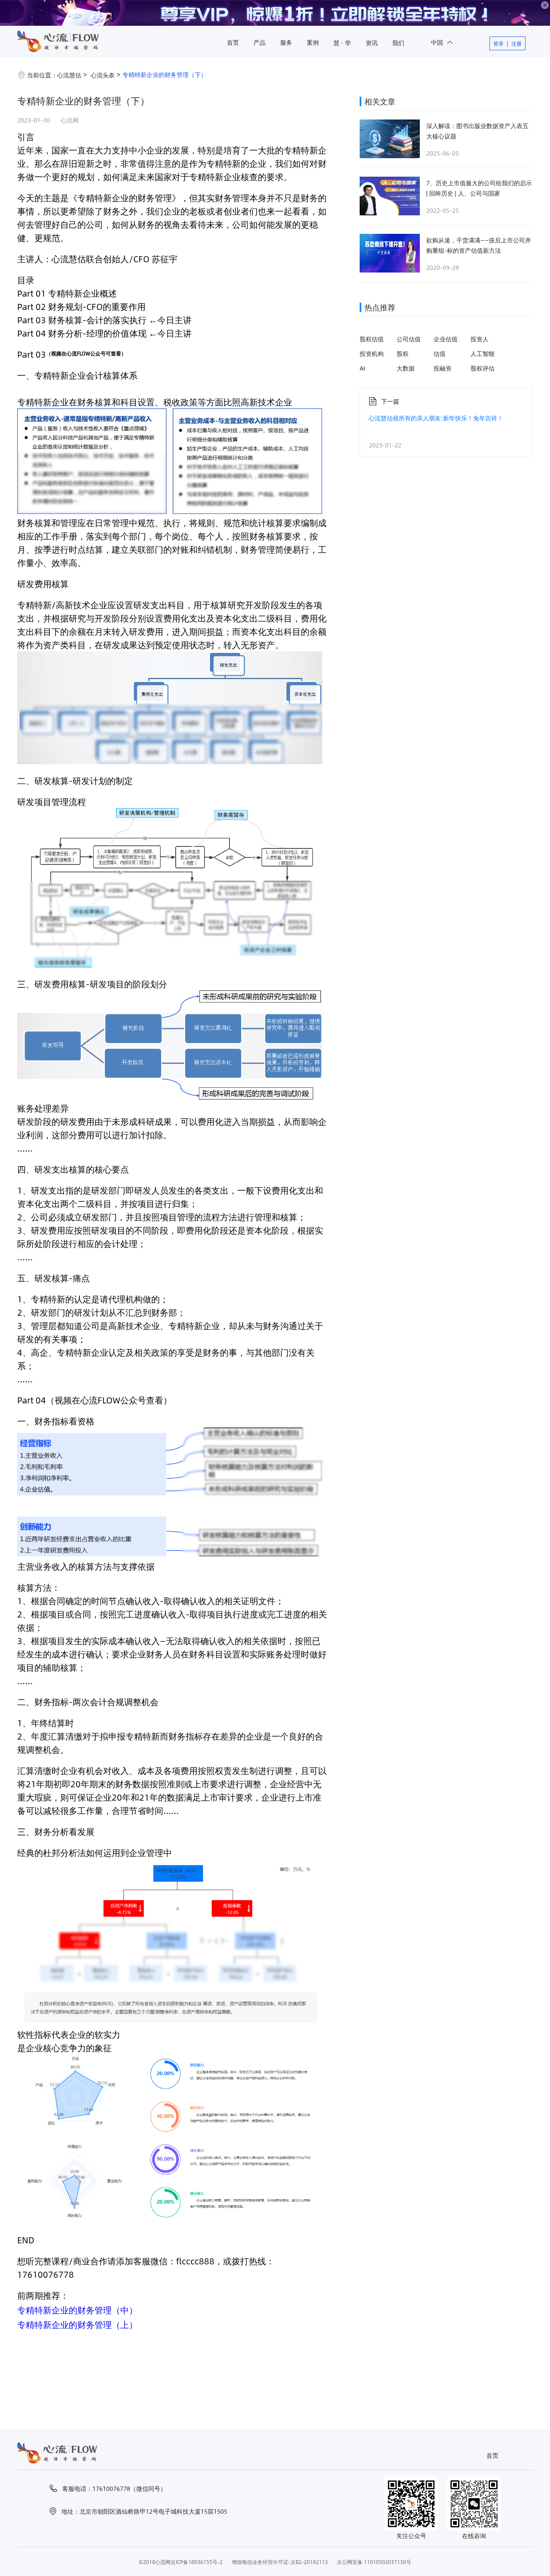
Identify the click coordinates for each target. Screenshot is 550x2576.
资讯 (372, 43)
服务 (286, 42)
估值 (440, 353)
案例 (313, 42)
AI (362, 368)
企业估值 (446, 339)
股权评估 (483, 368)
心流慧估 (69, 75)
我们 (398, 43)
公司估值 (409, 339)
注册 (516, 43)
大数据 (406, 368)
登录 (498, 43)
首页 (233, 42)
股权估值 (372, 339)
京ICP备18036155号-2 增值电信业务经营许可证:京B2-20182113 (249, 2562)
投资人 (480, 339)
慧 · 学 (342, 43)
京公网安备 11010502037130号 (374, 2562)
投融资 (443, 368)
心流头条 (103, 75)
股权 (403, 353)
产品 (260, 42)
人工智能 (483, 353)
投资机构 (372, 353)
